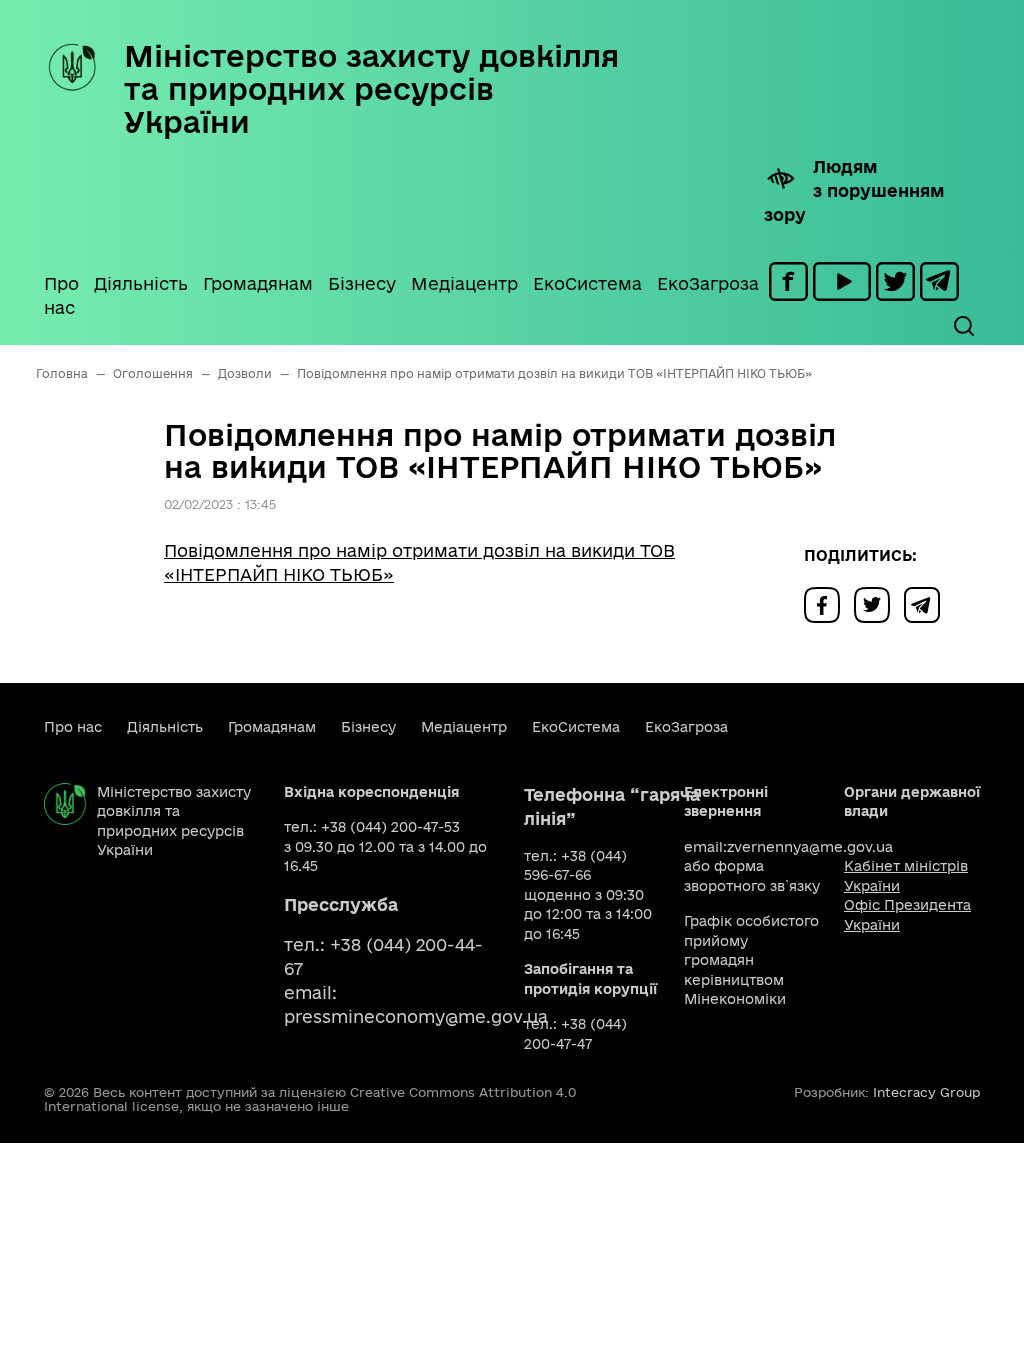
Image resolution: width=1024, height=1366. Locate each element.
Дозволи (245, 373)
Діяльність (141, 283)
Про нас (61, 295)
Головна (62, 373)
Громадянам (258, 283)
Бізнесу (362, 283)
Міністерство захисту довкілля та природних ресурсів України (371, 88)
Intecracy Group (926, 1092)
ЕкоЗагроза (708, 283)
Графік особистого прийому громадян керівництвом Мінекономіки (751, 960)
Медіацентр (464, 283)
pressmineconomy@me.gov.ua (416, 1016)
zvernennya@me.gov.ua (810, 847)
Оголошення (153, 373)
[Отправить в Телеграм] (927, 603)
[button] (963, 326)
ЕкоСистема (587, 283)
